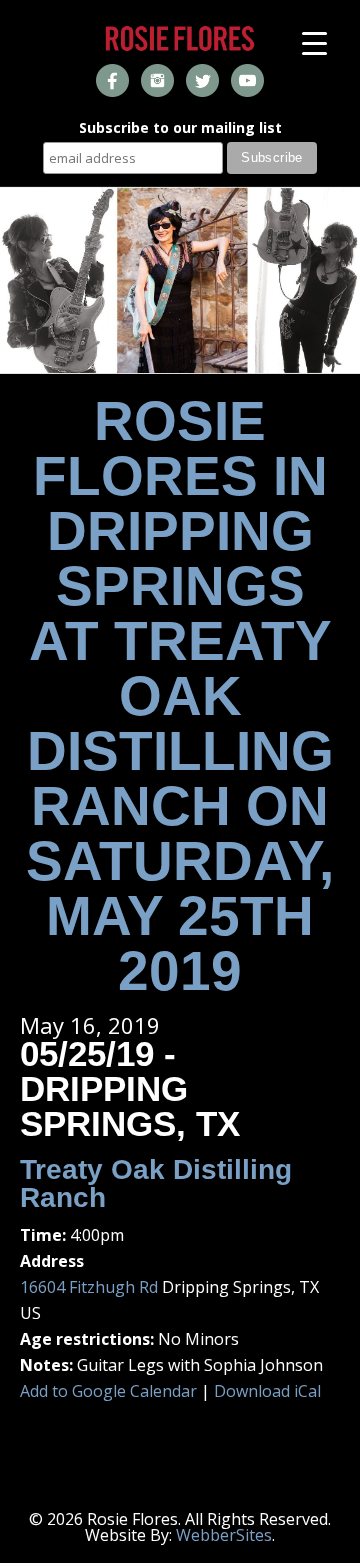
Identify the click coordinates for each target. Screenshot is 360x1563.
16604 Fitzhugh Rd (89, 1287)
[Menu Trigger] (314, 42)
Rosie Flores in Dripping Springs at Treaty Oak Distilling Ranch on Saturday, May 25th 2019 (180, 696)
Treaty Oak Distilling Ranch (156, 1183)
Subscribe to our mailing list (180, 129)
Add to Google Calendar (108, 1391)
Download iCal (267, 1391)
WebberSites (224, 1535)
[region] (180, 280)
